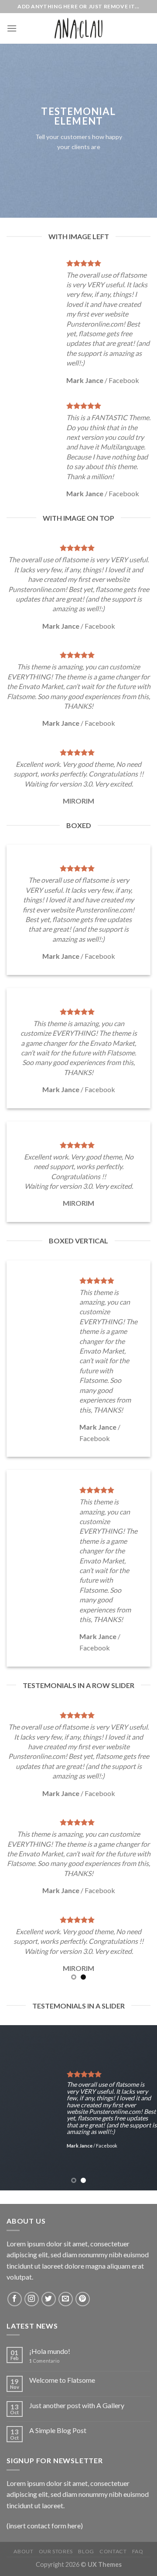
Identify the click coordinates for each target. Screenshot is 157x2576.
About (23, 2551)
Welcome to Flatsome (62, 2380)
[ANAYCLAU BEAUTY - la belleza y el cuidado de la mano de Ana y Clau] (78, 28)
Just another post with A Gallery (77, 2405)
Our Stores (56, 2551)
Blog (86, 2551)
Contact (113, 2551)
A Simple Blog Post (58, 2430)
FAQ (138, 2551)
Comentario (44, 2361)
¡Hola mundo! (50, 2351)
